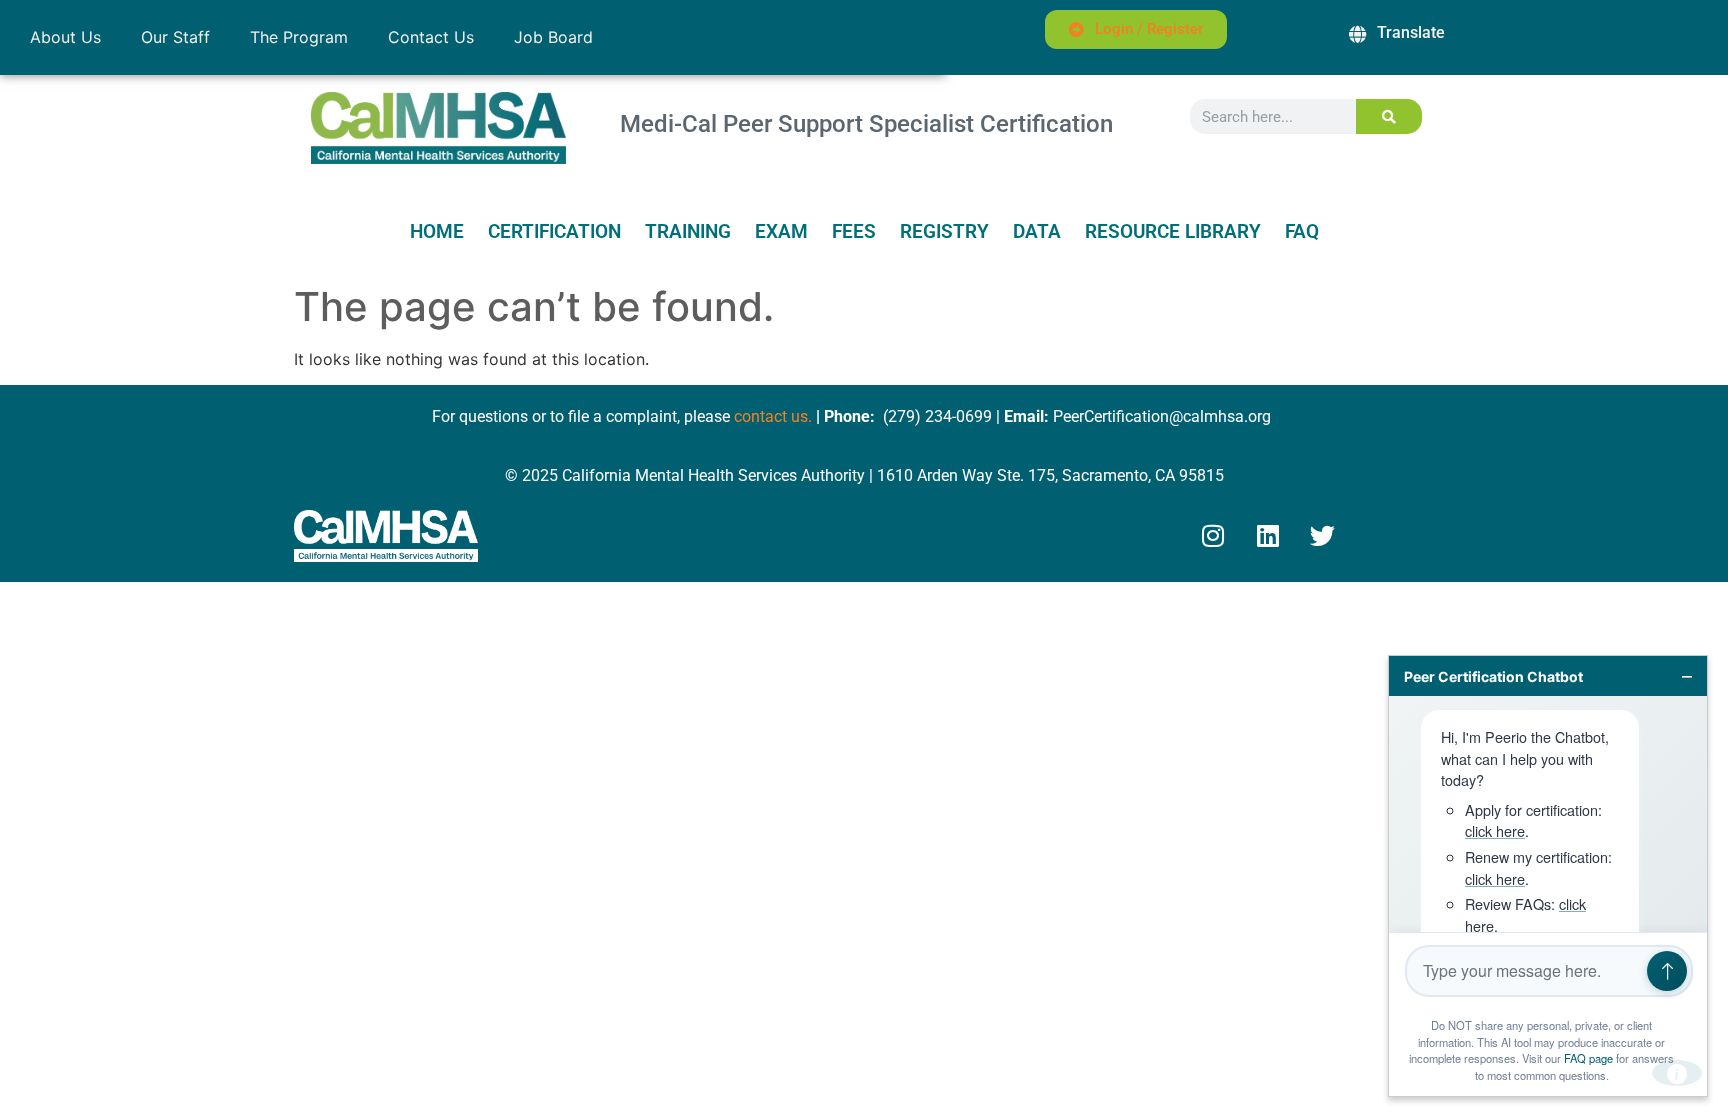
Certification (554, 232)
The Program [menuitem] (299, 37)
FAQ (1302, 232)
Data (1037, 232)
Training (688, 232)
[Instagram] (1213, 536)
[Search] (1389, 116)
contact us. (773, 416)
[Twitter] (1323, 536)
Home (437, 232)
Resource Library (1173, 232)
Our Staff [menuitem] (175, 37)
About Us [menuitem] (65, 37)
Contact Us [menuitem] (431, 37)
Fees (854, 232)
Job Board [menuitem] (553, 37)
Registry (944, 232)
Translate (1411, 32)
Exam (781, 232)
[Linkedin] (1268, 536)
